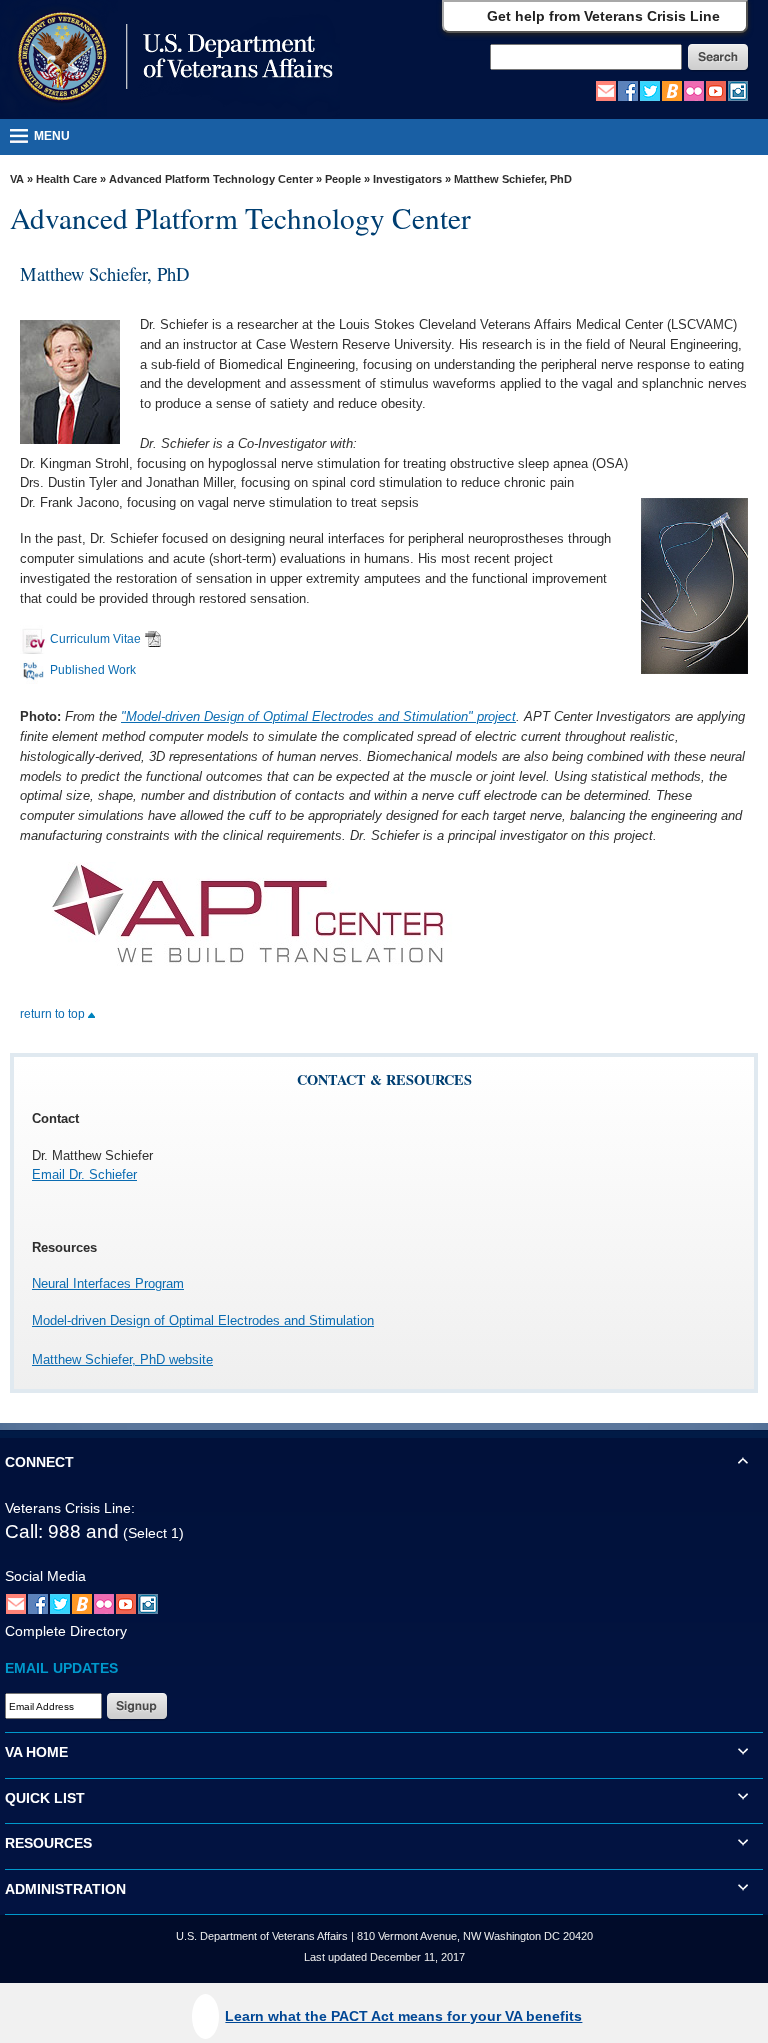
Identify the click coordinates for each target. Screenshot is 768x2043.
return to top (54, 1014)
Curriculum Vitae (95, 639)
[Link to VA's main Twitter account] (650, 90)
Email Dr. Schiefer (84, 1174)
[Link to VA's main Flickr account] (694, 90)
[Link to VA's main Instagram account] (738, 90)
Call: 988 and (62, 1531)
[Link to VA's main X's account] (60, 1604)
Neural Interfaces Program (108, 1283)
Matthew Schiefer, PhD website (122, 1359)
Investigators (407, 179)
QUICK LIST (45, 1798)
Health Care (66, 179)
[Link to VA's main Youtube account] (716, 90)
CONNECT (39, 1462)
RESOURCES (48, 1843)
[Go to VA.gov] (170, 58)
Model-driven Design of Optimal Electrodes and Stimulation (203, 1320)
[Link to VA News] (672, 90)
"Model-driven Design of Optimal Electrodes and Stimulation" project (318, 716)
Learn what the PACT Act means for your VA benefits (403, 2016)
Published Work (93, 670)
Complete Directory (66, 1631)
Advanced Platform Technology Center (211, 179)
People (343, 179)
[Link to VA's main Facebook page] (628, 90)
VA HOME (36, 1752)
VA (17, 179)
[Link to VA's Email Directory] (606, 90)
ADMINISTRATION (65, 1889)
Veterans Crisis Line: (70, 1508)
